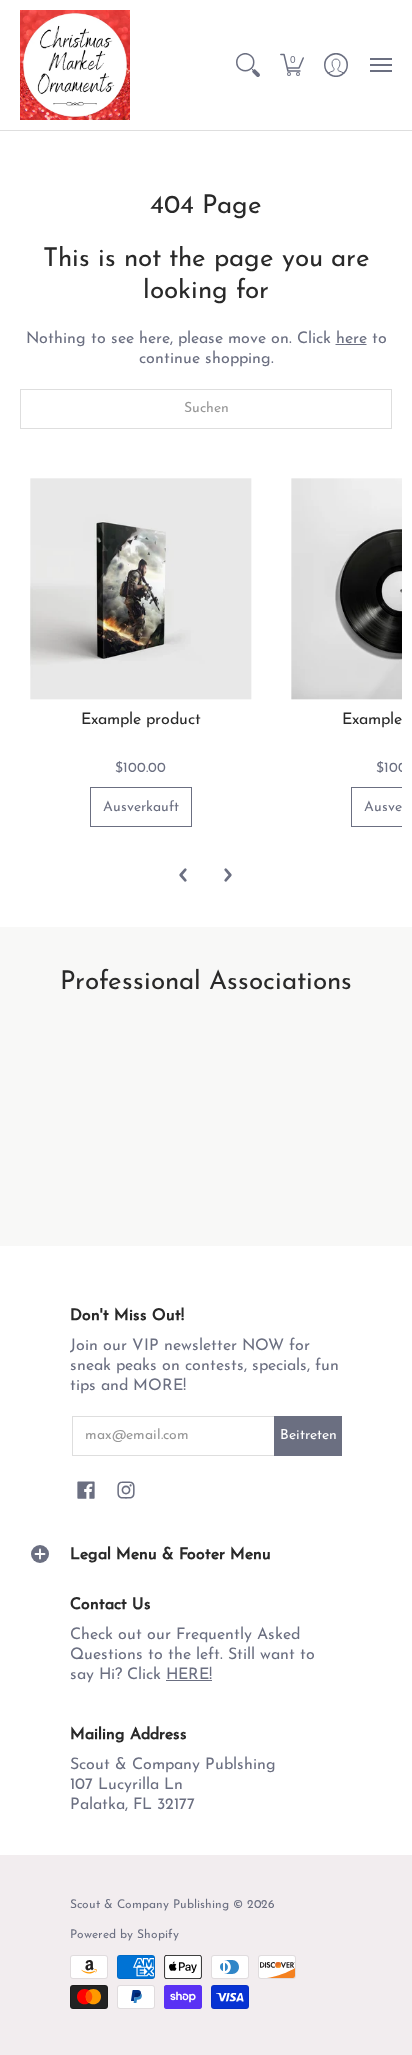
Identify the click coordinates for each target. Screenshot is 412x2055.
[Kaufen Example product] (140, 589)
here (351, 339)
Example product (141, 720)
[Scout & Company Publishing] (75, 65)
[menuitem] (248, 65)
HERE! (189, 1675)
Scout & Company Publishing (149, 1905)
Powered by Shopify (124, 1935)
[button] (248, 65)
